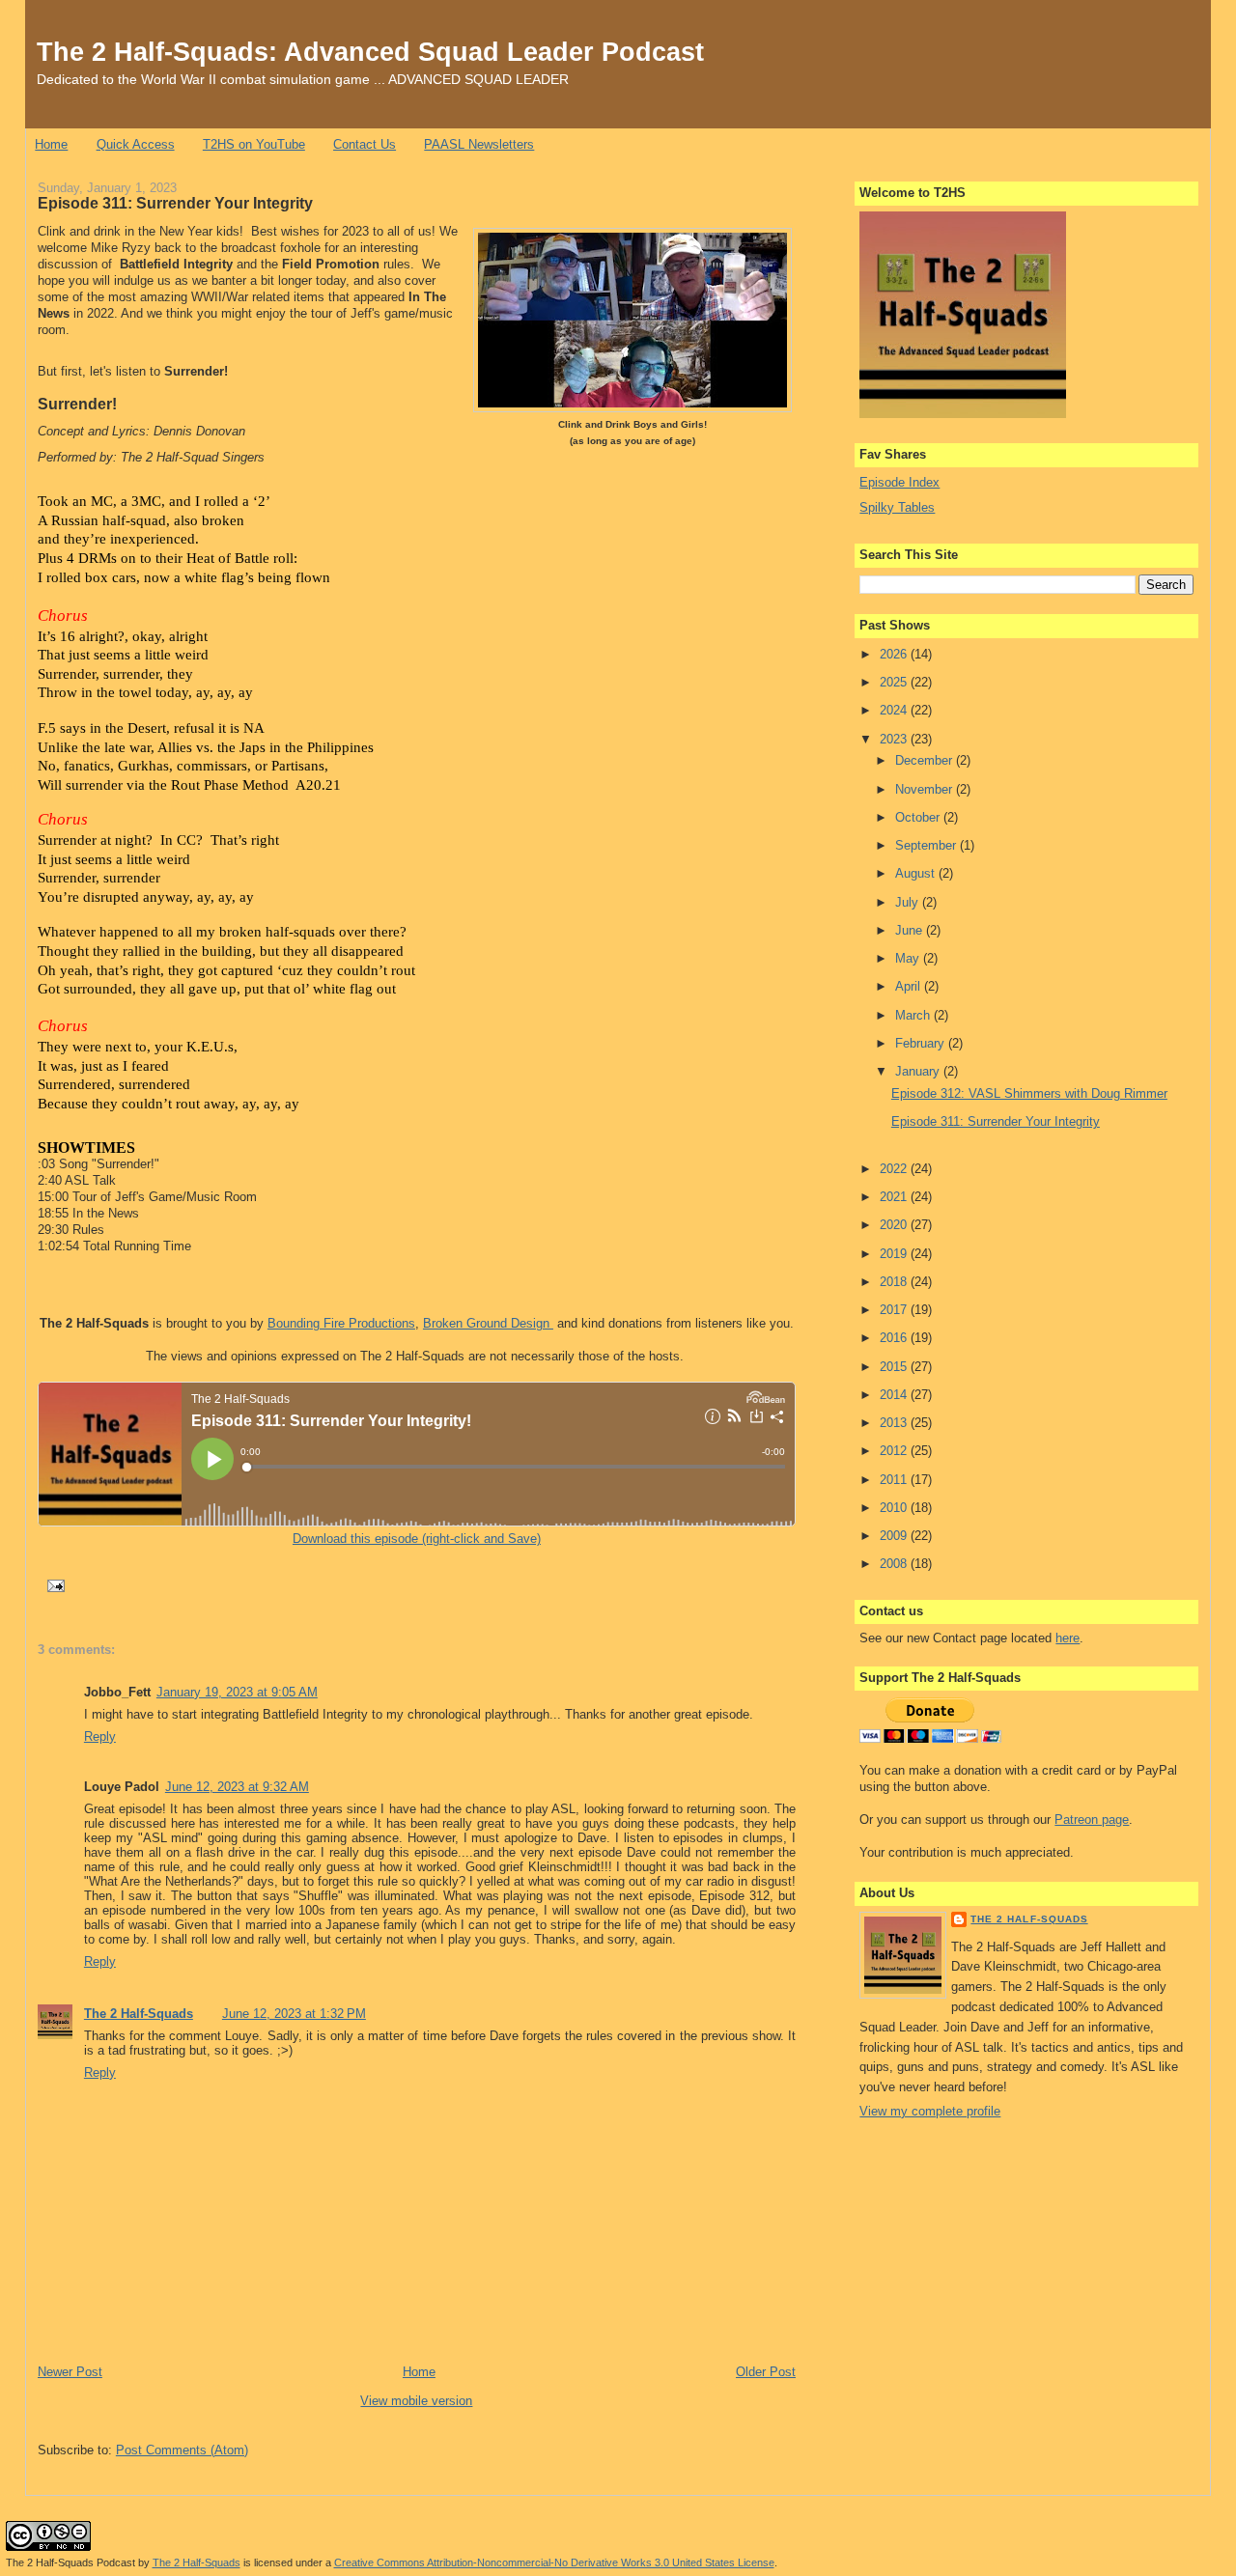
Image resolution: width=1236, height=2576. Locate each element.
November (926, 789)
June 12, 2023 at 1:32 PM (294, 2014)
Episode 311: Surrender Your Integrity (175, 203)
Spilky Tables (897, 507)
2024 (895, 710)
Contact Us (365, 144)
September (927, 845)
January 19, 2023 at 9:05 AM (237, 1692)
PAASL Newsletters (479, 144)
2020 (895, 1225)
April (910, 986)
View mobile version (416, 2401)
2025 (895, 682)
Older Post (766, 2372)
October (919, 817)
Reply (100, 1736)
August (917, 873)
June (911, 930)
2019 (895, 1254)
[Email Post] (53, 1585)
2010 (895, 1508)
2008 (895, 1564)
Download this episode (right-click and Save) (417, 1539)
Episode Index (899, 482)
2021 (895, 1197)
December (926, 760)
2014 (895, 1395)
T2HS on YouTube (254, 144)
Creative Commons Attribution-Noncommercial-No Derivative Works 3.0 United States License (554, 2562)
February (922, 1043)
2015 (895, 1367)
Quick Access (136, 144)
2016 (895, 1338)
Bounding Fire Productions (341, 1323)
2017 (895, 1310)
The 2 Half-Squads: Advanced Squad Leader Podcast (370, 52)
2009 (895, 1536)
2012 (895, 1451)
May (909, 958)
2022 (895, 1169)
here (1067, 1638)
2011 (895, 1480)
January (919, 1071)
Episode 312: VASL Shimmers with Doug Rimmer (1029, 1093)
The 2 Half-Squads (139, 2014)
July (909, 902)
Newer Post (70, 2372)
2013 (895, 1423)
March (914, 1015)
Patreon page (1092, 1820)
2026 (895, 654)
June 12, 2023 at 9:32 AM (237, 1787)
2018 (895, 1282)
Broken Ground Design (488, 1323)
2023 (895, 739)
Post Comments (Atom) (182, 2450)
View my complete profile (930, 2111)
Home (51, 144)
